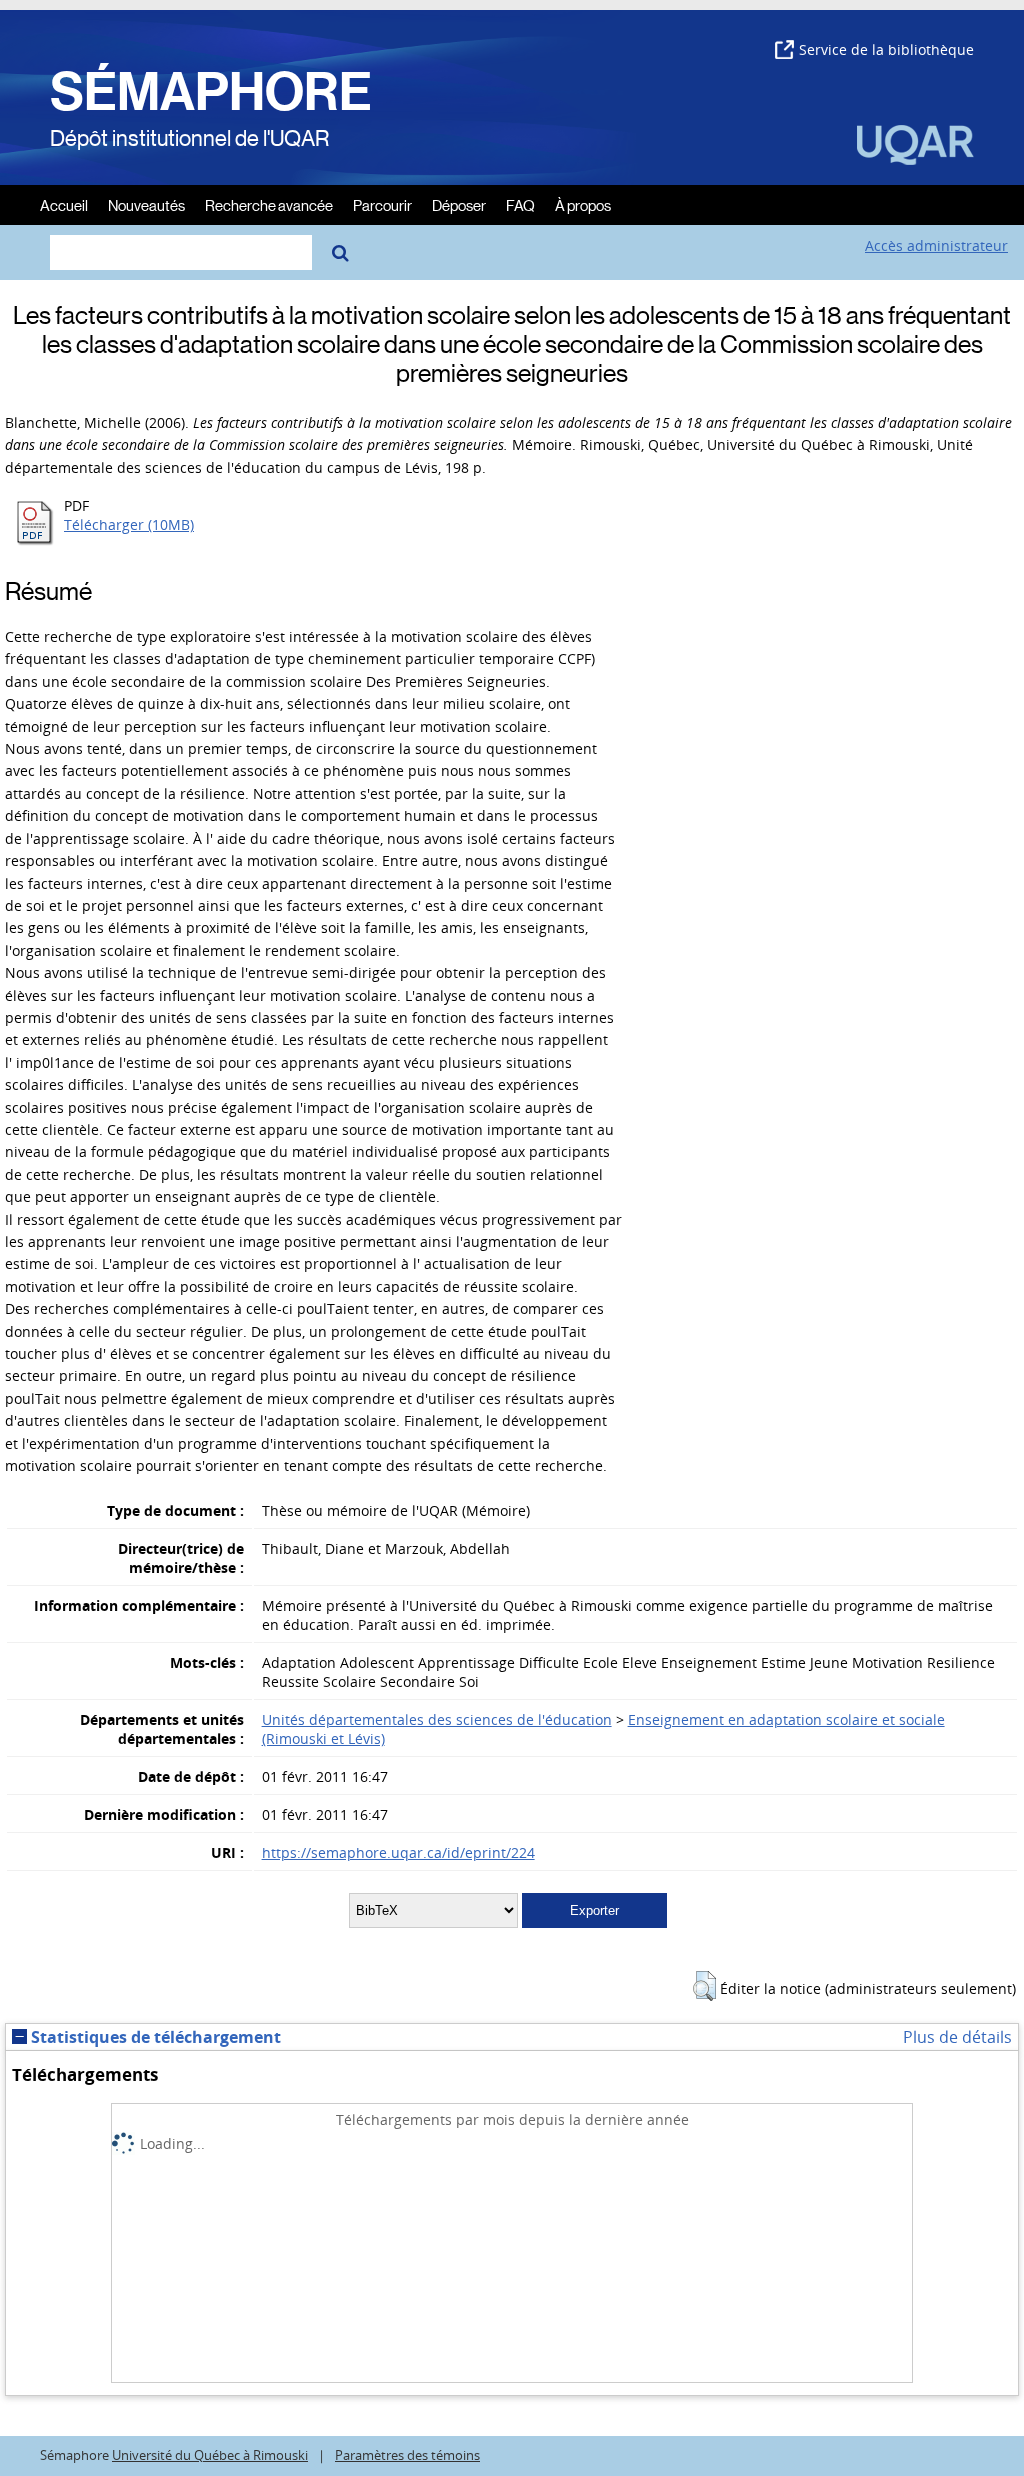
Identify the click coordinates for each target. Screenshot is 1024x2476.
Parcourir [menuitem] (382, 204)
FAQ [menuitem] (520, 204)
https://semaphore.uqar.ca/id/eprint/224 (398, 1852)
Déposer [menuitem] (459, 204)
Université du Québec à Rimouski (210, 2455)
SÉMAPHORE (211, 92)
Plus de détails (957, 2037)
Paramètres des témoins (407, 2455)
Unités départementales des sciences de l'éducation (437, 1719)
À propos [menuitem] (583, 204)
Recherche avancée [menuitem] (269, 204)
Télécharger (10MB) (129, 524)
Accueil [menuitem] (64, 204)
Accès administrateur (936, 245)
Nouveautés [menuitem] (146, 204)
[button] (704, 1986)
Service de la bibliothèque (886, 49)
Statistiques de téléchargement (154, 2037)
